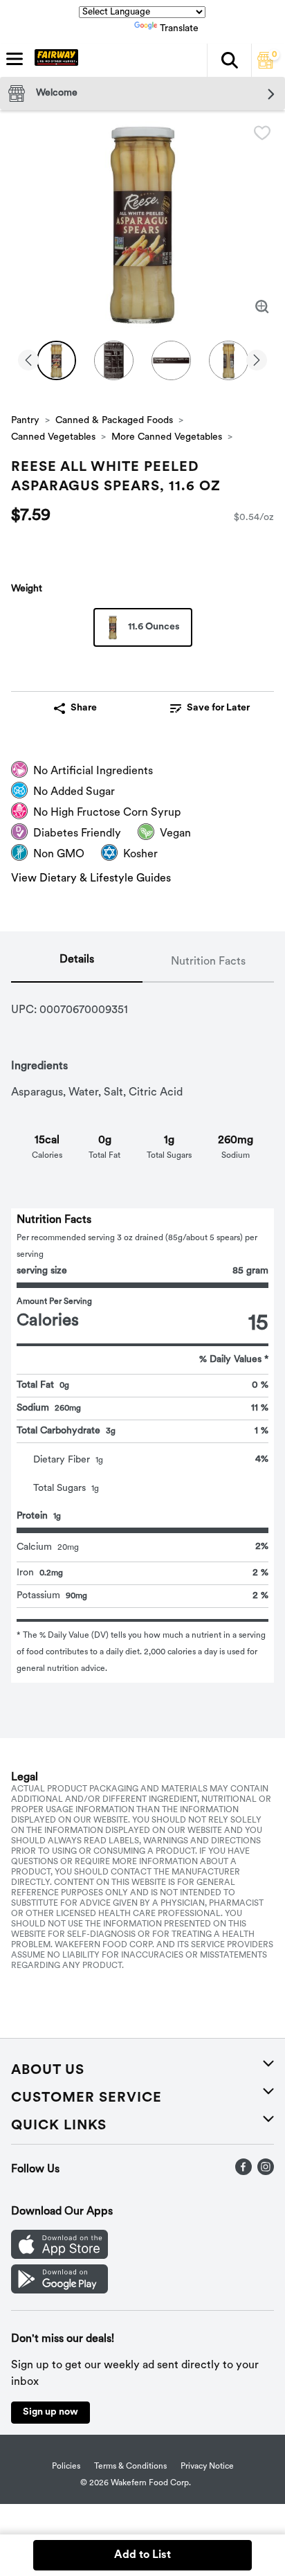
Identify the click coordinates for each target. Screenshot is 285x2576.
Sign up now (50, 2412)
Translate (179, 29)
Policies (66, 2467)
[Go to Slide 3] (171, 360)
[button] (229, 60)
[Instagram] (266, 2172)
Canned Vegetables (53, 437)
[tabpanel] (142, 1333)
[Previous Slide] (28, 361)
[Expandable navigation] (15, 59)
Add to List (142, 2555)
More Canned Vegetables (167, 437)
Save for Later (218, 708)
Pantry (25, 421)
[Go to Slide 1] (56, 360)
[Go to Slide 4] (229, 360)
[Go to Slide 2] (114, 360)
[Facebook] (243, 2172)
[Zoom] (262, 307)
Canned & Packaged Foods (114, 421)
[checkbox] (262, 133)
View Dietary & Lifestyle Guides (91, 879)
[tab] (77, 963)
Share (84, 708)
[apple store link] (59, 2256)
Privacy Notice (207, 2467)
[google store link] (59, 2291)
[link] (210, 708)
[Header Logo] (54, 60)
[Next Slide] (257, 361)
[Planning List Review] (266, 66)
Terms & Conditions (130, 2467)
